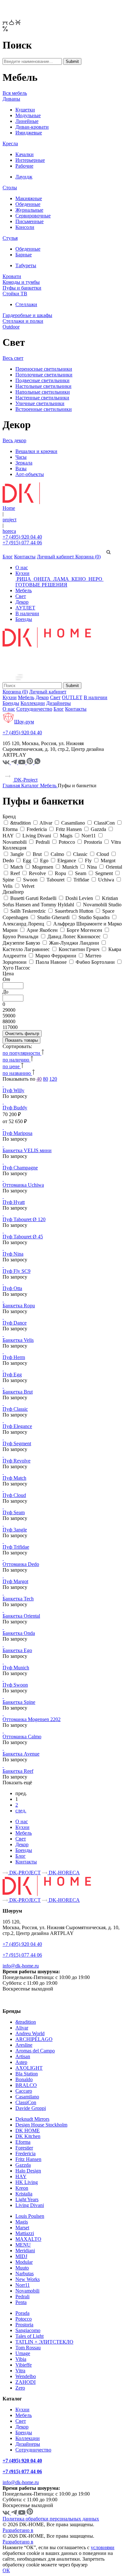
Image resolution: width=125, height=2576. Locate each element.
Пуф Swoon (15, 1685)
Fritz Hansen (28, 2159)
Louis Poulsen (30, 2216)
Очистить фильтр (22, 1034)
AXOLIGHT (29, 2068)
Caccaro (24, 2091)
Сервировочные (33, 216)
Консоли (25, 227)
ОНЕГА (42, 579)
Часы (21, 457)
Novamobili (27, 2291)
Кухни (22, 573)
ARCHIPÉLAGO (34, 2039)
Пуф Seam (14, 1512)
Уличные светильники (40, 403)
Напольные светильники (43, 392)
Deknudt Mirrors (32, 2119)
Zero (20, 2388)
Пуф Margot (15, 1581)
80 (46, 1079)
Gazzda (23, 2165)
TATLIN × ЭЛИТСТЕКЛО (44, 2342)
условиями (103, 2547)
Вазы (21, 468)
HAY (21, 2176)
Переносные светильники (44, 369)
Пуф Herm (14, 1357)
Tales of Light (29, 2336)
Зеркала (24, 463)
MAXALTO (28, 2239)
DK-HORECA (64, 1873)
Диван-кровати (32, 127)
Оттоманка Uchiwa (23, 1185)
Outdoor (11, 327)
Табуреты (26, 265)
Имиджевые (29, 133)
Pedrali (22, 2296)
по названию (17, 1073)
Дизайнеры (58, 703)
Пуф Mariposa (17, 1133)
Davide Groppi (31, 2108)
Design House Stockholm (41, 2125)
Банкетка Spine (19, 1702)
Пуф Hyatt (14, 1202)
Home (9, 508)
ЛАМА (61, 579)
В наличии (27, 613)
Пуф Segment (17, 1443)
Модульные (28, 115)
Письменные (29, 221)
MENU (23, 2245)
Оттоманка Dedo (21, 1564)
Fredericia (25, 2153)
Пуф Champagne (20, 1168)
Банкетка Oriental (21, 1616)
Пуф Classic (15, 1409)
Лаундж (24, 177)
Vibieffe (24, 2365)
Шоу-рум (24, 722)
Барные (24, 255)
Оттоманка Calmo (22, 1737)
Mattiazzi (25, 2233)
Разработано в (18, 2530)
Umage (23, 2353)
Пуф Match (14, 1478)
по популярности (22, 1053)
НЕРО (95, 579)
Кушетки (25, 110)
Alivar (22, 2028)
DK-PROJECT (24, 1873)
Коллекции (33, 703)
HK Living (27, 2182)
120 (53, 1079)
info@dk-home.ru (21, 1966)
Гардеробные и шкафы (27, 315)
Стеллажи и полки (23, 321)
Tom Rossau (28, 2348)
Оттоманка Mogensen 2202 (32, 1719)
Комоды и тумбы (21, 282)
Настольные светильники (43, 386)
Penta (21, 2302)
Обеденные (28, 204)
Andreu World (30, 2033)
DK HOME (28, 2130)
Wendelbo (26, 2376)
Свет (21, 596)
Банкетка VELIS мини (27, 1150)
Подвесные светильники (42, 380)
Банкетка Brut (18, 1392)
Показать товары (21, 1040)
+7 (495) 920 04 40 (22, 537)
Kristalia (24, 2194)
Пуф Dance (15, 1323)
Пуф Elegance (17, 1426)
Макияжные (29, 198)
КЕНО (79, 579)
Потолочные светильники (44, 375)
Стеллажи (26, 304)
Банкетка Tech (18, 1599)
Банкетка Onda (19, 1633)
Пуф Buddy (15, 1108)
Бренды (24, 619)
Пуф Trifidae (16, 1547)
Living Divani (30, 2205)
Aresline (24, 2045)
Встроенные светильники (44, 409)
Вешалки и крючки (36, 451)
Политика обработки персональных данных (51, 2519)
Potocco (24, 2319)
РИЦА (24, 579)
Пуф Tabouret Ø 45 (23, 1237)
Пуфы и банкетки (22, 288)
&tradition (26, 2022)
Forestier (24, 2148)
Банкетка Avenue (21, 1754)
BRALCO (26, 2085)
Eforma (23, 2142)
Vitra (20, 2371)
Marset (22, 2228)
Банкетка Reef (18, 1771)
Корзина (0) (88, 557)
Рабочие (24, 166)
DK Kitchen (28, 2136)
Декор (22, 602)
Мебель (24, 590)
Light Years (27, 2199)
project (9, 520)
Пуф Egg (12, 1375)
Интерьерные (30, 160)
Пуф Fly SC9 (17, 1271)
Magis (22, 2222)
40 (39, 1079)
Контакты (25, 557)
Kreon (22, 2188)
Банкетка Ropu (19, 1306)
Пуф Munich (16, 1668)
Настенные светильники (42, 398)
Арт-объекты (30, 474)
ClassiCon (26, 2102)
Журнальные (29, 210)
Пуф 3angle (15, 1530)
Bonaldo (24, 2079)
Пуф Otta (12, 1288)
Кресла (10, 144)
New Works (28, 2279)
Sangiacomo (28, 2330)
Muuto (22, 2268)
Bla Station (27, 2074)
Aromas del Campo (35, 2051)
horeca (9, 531)
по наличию (17, 1060)
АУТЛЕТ (25, 608)
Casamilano (27, 2097)
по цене (12, 1066)
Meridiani (25, 2251)
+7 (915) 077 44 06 (22, 543)
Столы (10, 188)
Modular (24, 2262)
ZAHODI (25, 2382)
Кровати (12, 276)
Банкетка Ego (17, 1650)
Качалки (25, 154)
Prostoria (24, 2325)
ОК (6, 2570)
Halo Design (28, 2171)
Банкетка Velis (18, 1340)
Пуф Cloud (14, 1495)
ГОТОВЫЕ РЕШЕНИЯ (41, 585)
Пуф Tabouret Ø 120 (24, 1219)
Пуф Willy (13, 1090)
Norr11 (23, 2285)
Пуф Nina (13, 1254)
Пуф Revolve (17, 1461)
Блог (8, 557)
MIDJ (21, 2256)
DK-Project (25, 780)
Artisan (23, 2056)
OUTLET (72, 697)
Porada (22, 2313)
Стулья (10, 238)
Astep (21, 2062)
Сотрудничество (34, 709)
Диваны (11, 99)
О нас (22, 567)
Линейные (27, 121)
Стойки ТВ (15, 294)
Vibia (21, 2359)
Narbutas (25, 2274)
